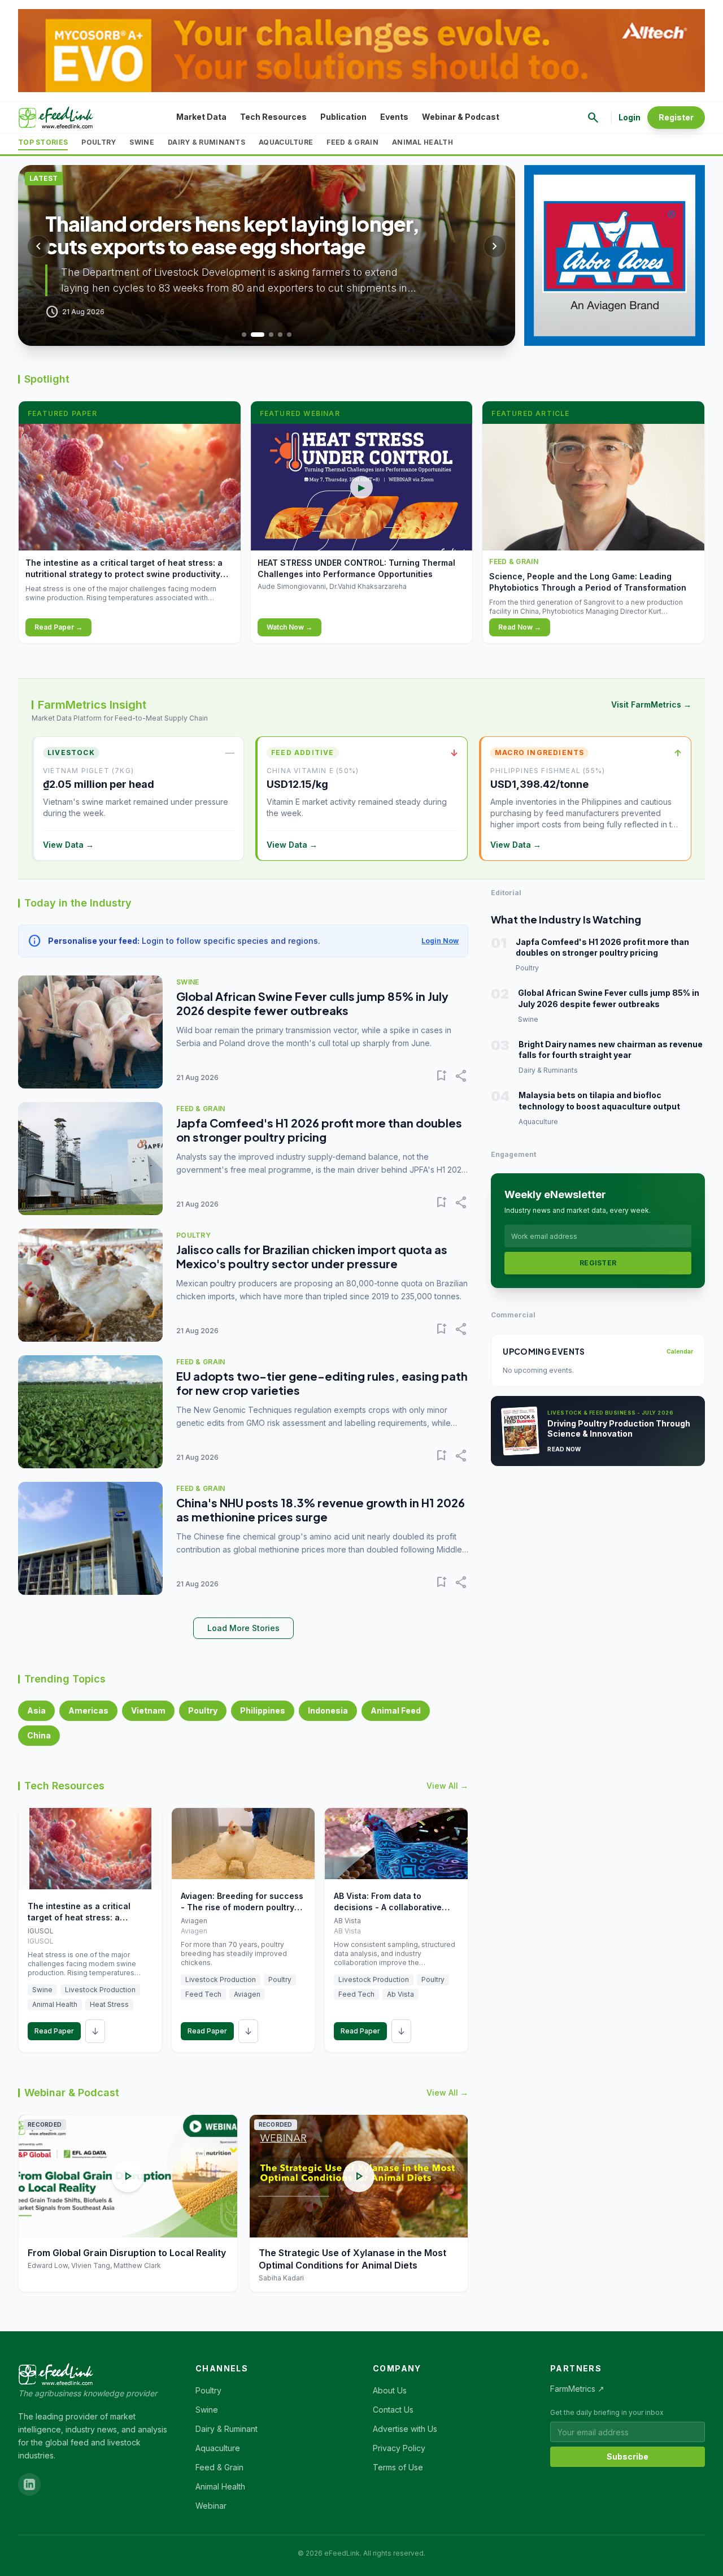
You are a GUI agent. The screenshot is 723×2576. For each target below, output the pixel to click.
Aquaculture (286, 142)
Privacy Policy (399, 2448)
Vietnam (148, 1710)
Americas (88, 1710)
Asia (36, 1710)
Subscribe (628, 2456)
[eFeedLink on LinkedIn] (29, 2484)
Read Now (564, 1449)
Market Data (201, 117)
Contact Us (393, 2410)
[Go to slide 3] (271, 335)
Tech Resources (273, 117)
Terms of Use (398, 2467)
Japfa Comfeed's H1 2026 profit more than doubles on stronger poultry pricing (319, 1130)
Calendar (680, 1351)
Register (676, 117)
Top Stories (43, 142)
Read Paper (54, 2031)
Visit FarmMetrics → (651, 704)
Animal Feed (396, 1710)
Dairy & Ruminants (206, 142)
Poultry (99, 142)
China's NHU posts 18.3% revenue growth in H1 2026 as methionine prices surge (321, 1510)
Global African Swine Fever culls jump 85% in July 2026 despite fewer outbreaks (312, 1003)
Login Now (440, 941)
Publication (343, 117)
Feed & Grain (352, 142)
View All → (447, 1786)
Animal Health (423, 142)
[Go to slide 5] (289, 335)
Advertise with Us (405, 2429)
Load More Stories (243, 1628)
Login (630, 117)
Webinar (211, 2506)
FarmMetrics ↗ (577, 2389)
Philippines (263, 1710)
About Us (390, 2390)
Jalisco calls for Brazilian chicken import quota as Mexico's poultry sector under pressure (312, 1256)
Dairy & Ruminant (227, 2429)
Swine (142, 142)
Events (394, 117)
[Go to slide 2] (258, 335)
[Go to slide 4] (280, 335)
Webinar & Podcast (461, 117)
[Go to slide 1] (244, 335)
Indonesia (328, 1710)
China (39, 1735)
